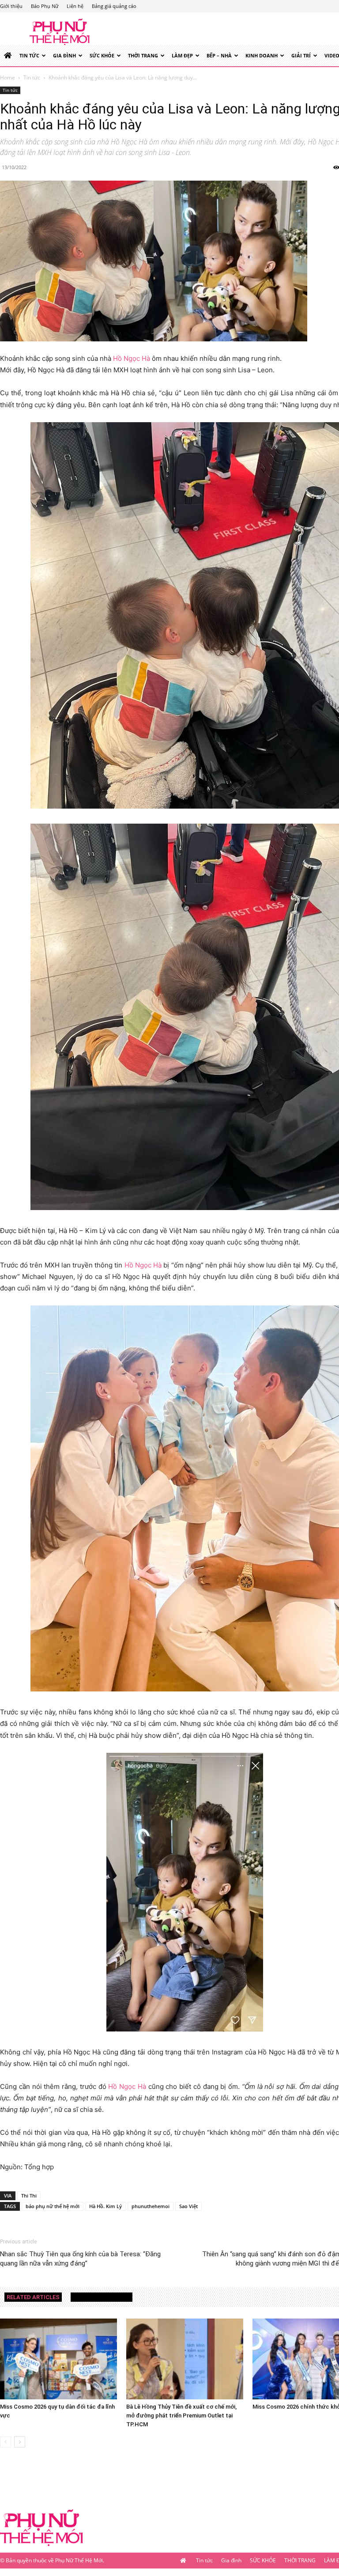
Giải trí (301, 55)
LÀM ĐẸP (182, 55)
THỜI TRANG (143, 55)
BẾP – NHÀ (219, 55)
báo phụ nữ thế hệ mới (53, 2206)
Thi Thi (29, 2196)
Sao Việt (188, 2206)
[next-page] (20, 2442)
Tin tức (29, 55)
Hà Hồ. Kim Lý (105, 2206)
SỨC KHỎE (102, 55)
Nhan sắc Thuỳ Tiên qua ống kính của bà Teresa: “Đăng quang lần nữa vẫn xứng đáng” (80, 2259)
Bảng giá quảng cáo (114, 6)
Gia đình (64, 55)
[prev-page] (6, 2442)
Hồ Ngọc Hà (132, 358)
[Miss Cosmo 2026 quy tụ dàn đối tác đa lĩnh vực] (58, 2359)
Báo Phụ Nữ (45, 6)
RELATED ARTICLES (33, 2297)
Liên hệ (75, 6)
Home (8, 78)
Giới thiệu (11, 6)
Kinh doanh (262, 55)
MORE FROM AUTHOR (102, 2297)
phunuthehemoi (151, 2206)
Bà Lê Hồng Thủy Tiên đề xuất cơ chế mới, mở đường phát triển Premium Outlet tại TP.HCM (181, 2415)
